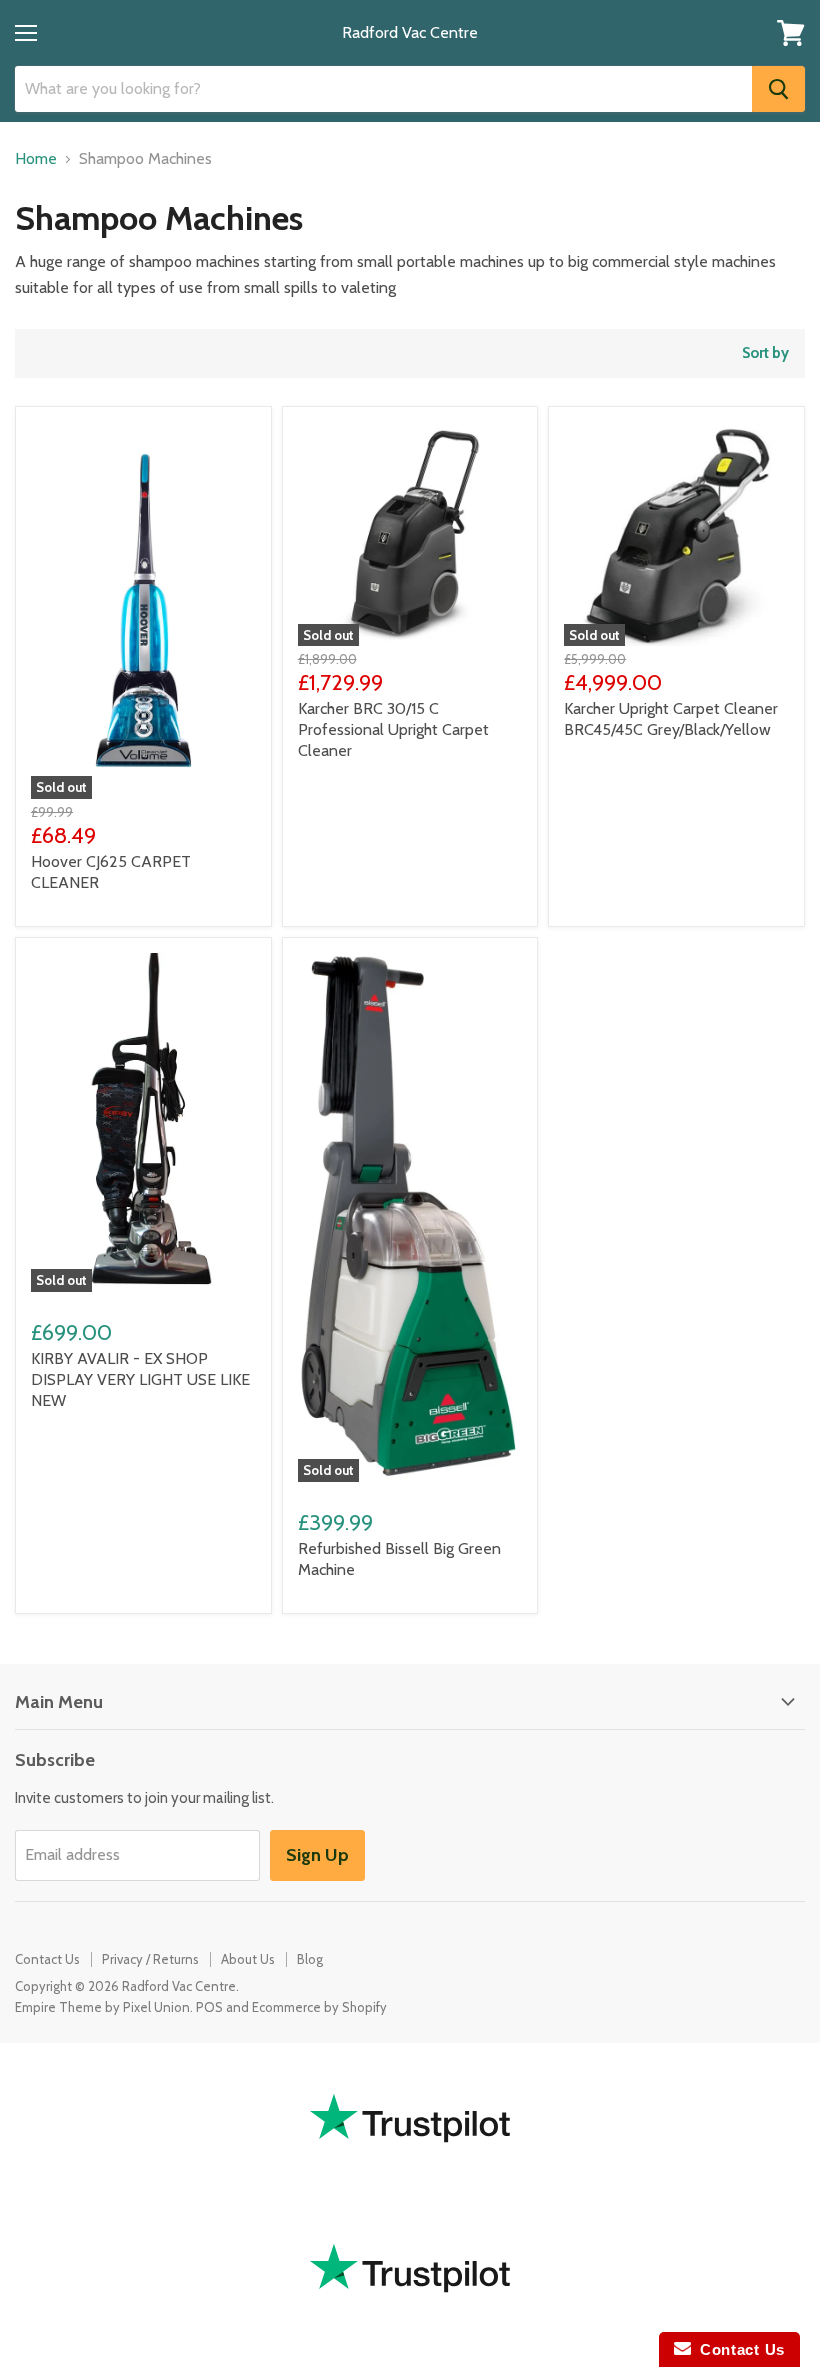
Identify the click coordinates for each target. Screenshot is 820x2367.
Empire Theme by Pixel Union (102, 2007)
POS (209, 2007)
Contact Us (47, 1959)
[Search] (778, 89)
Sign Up (317, 1855)
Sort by (765, 353)
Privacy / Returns (150, 1959)
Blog (310, 1959)
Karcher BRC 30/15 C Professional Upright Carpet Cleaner (393, 729)
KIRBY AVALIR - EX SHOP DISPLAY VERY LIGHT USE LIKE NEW (140, 1379)
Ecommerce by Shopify (319, 2007)
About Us (248, 1959)
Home (36, 159)
